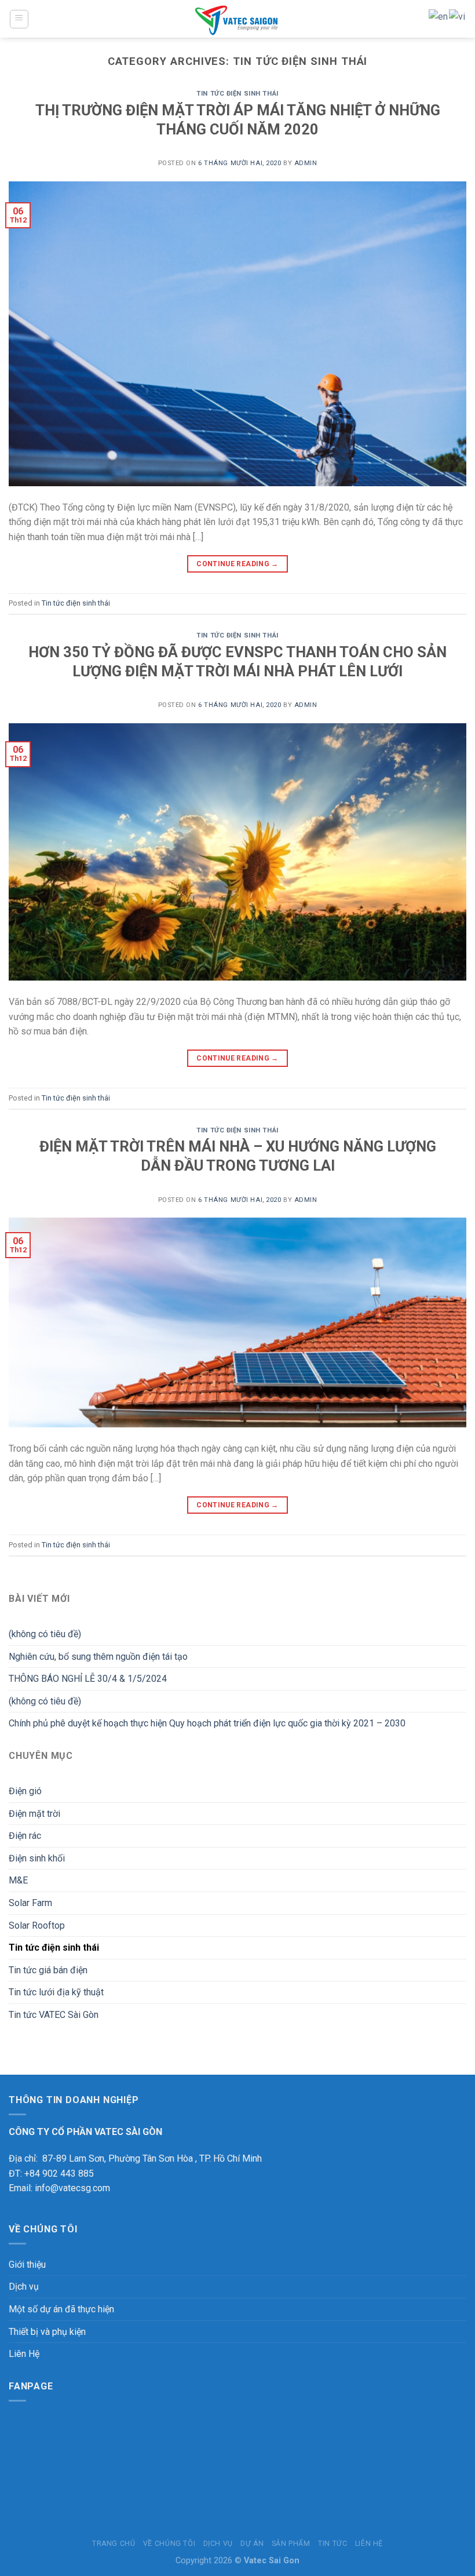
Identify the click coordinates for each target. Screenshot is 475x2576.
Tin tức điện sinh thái (237, 94)
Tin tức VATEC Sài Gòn (54, 2015)
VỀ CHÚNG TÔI (169, 2544)
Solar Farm (30, 1903)
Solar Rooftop (37, 1925)
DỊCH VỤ (218, 2544)
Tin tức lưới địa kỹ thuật (56, 1992)
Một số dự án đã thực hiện (61, 2309)
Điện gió (25, 1791)
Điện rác (25, 1836)
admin (306, 163)
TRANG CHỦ (114, 2544)
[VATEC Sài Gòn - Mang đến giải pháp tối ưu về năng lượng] (238, 19)
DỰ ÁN (252, 2544)
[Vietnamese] (458, 16)
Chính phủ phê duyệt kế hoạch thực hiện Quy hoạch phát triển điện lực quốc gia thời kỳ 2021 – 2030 (207, 1723)
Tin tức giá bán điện (48, 1970)
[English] (439, 16)
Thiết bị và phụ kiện (47, 2332)
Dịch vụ (24, 2287)
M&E (18, 1880)
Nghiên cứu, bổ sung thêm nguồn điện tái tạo (98, 1657)
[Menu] (19, 19)
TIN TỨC (332, 2544)
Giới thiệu (27, 2265)
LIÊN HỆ (369, 2544)
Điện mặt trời (34, 1814)
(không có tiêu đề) (45, 1634)
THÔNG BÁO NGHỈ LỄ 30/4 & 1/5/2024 (88, 1679)
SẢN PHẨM (291, 2544)
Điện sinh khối (37, 1858)
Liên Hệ (24, 2354)
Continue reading (237, 564)
